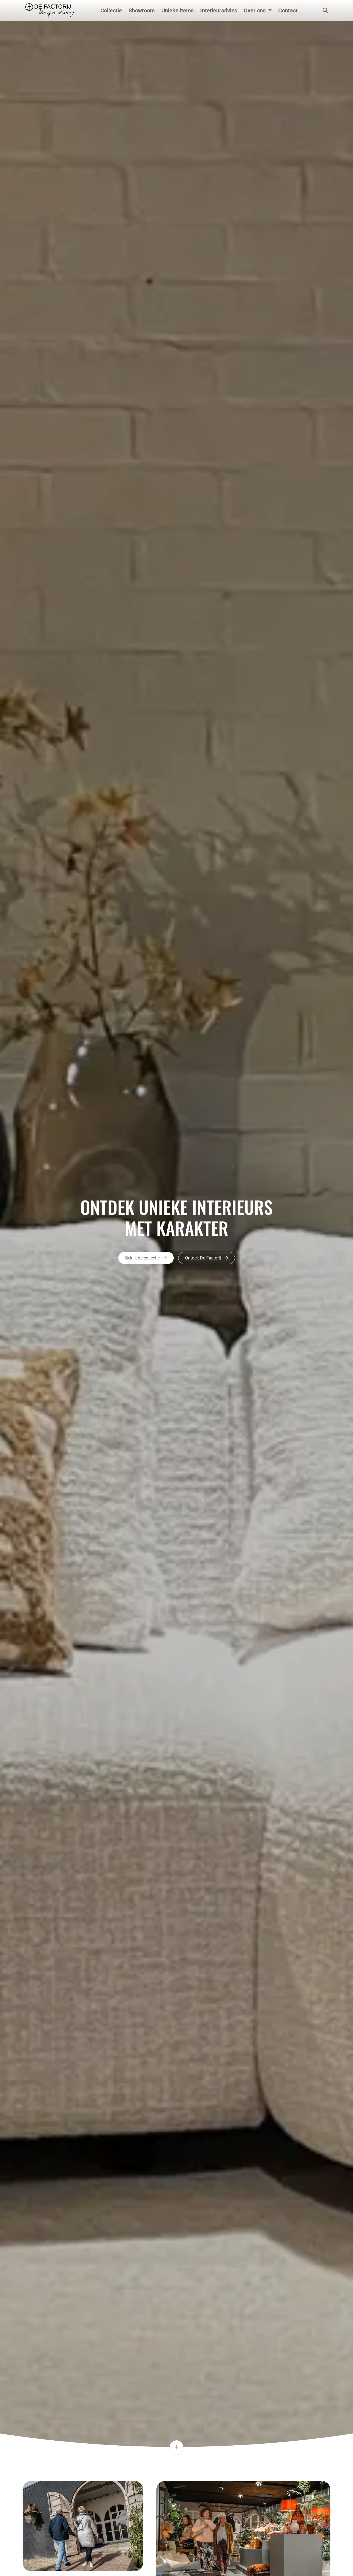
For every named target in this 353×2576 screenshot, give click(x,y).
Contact (288, 10)
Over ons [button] (255, 10)
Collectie (111, 10)
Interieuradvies (219, 10)
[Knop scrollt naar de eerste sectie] (176, 2447)
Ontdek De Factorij (204, 1258)
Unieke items (177, 10)
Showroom (142, 10)
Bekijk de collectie (143, 1258)
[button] (258, 10)
